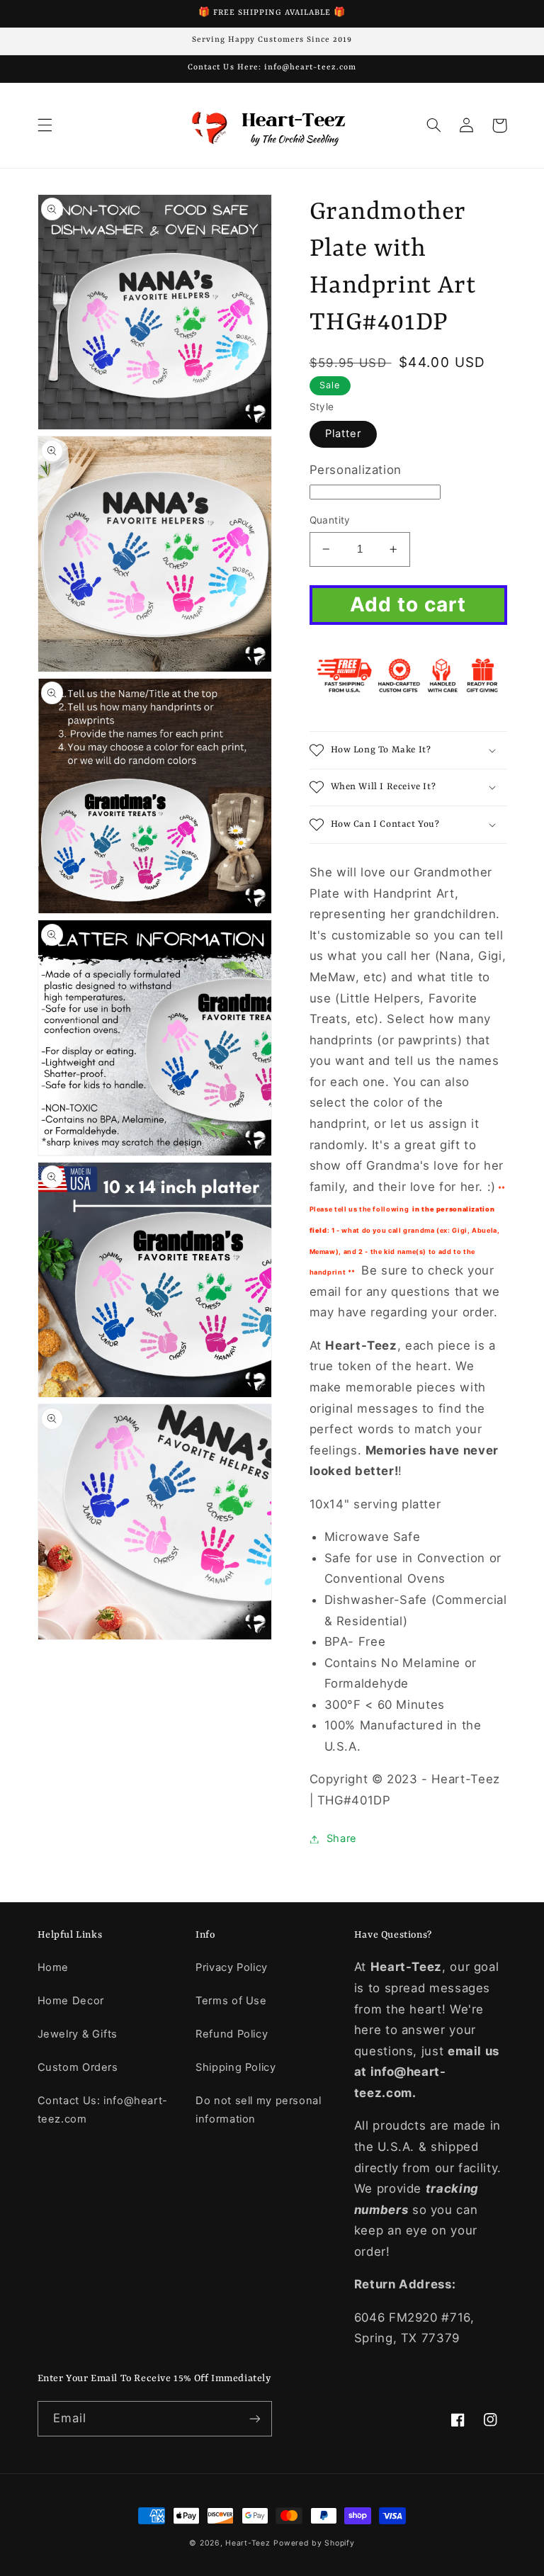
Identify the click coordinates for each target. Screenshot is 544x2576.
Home (53, 1967)
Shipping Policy (236, 2067)
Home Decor (71, 2001)
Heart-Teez (248, 2543)
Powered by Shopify (314, 2543)
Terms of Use (231, 2001)
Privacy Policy (232, 1967)
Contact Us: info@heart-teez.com (103, 2110)
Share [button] (342, 1838)
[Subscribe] (255, 2418)
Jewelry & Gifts (78, 2034)
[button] (45, 125)
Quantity (330, 520)
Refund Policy (232, 2034)
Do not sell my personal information (259, 2110)
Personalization (356, 470)
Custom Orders (78, 2067)
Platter (343, 434)
